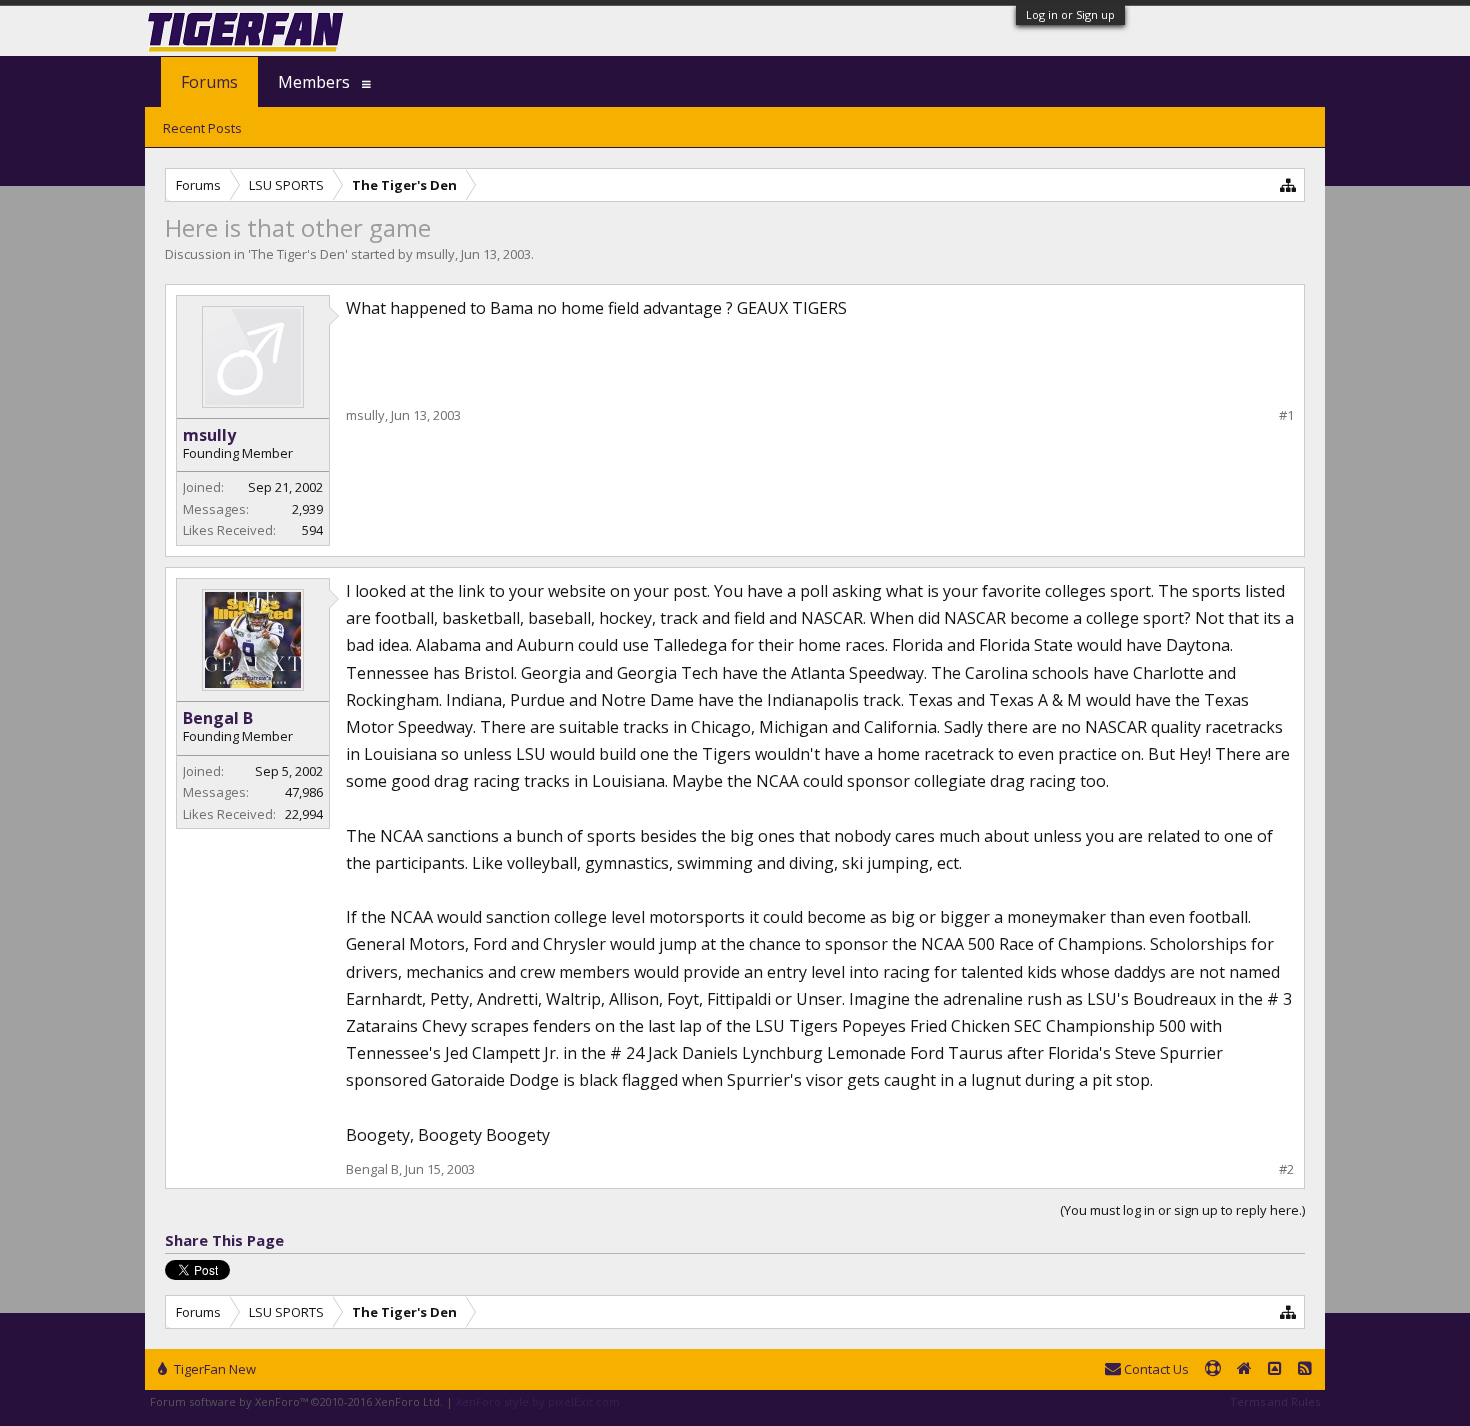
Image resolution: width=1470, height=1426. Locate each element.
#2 (1286, 1169)
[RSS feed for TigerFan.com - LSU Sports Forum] (1305, 1370)
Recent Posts (202, 128)
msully (435, 254)
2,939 (307, 509)
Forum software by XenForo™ (296, 1401)
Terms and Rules (1275, 1401)
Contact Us (1155, 1369)
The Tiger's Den (298, 254)
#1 (1286, 415)
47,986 (304, 792)
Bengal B (218, 718)
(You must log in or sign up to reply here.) (1182, 1210)
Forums (209, 82)
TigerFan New (213, 1369)
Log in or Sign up (1070, 14)
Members (314, 82)
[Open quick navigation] (1288, 184)
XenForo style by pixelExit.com (538, 1401)
